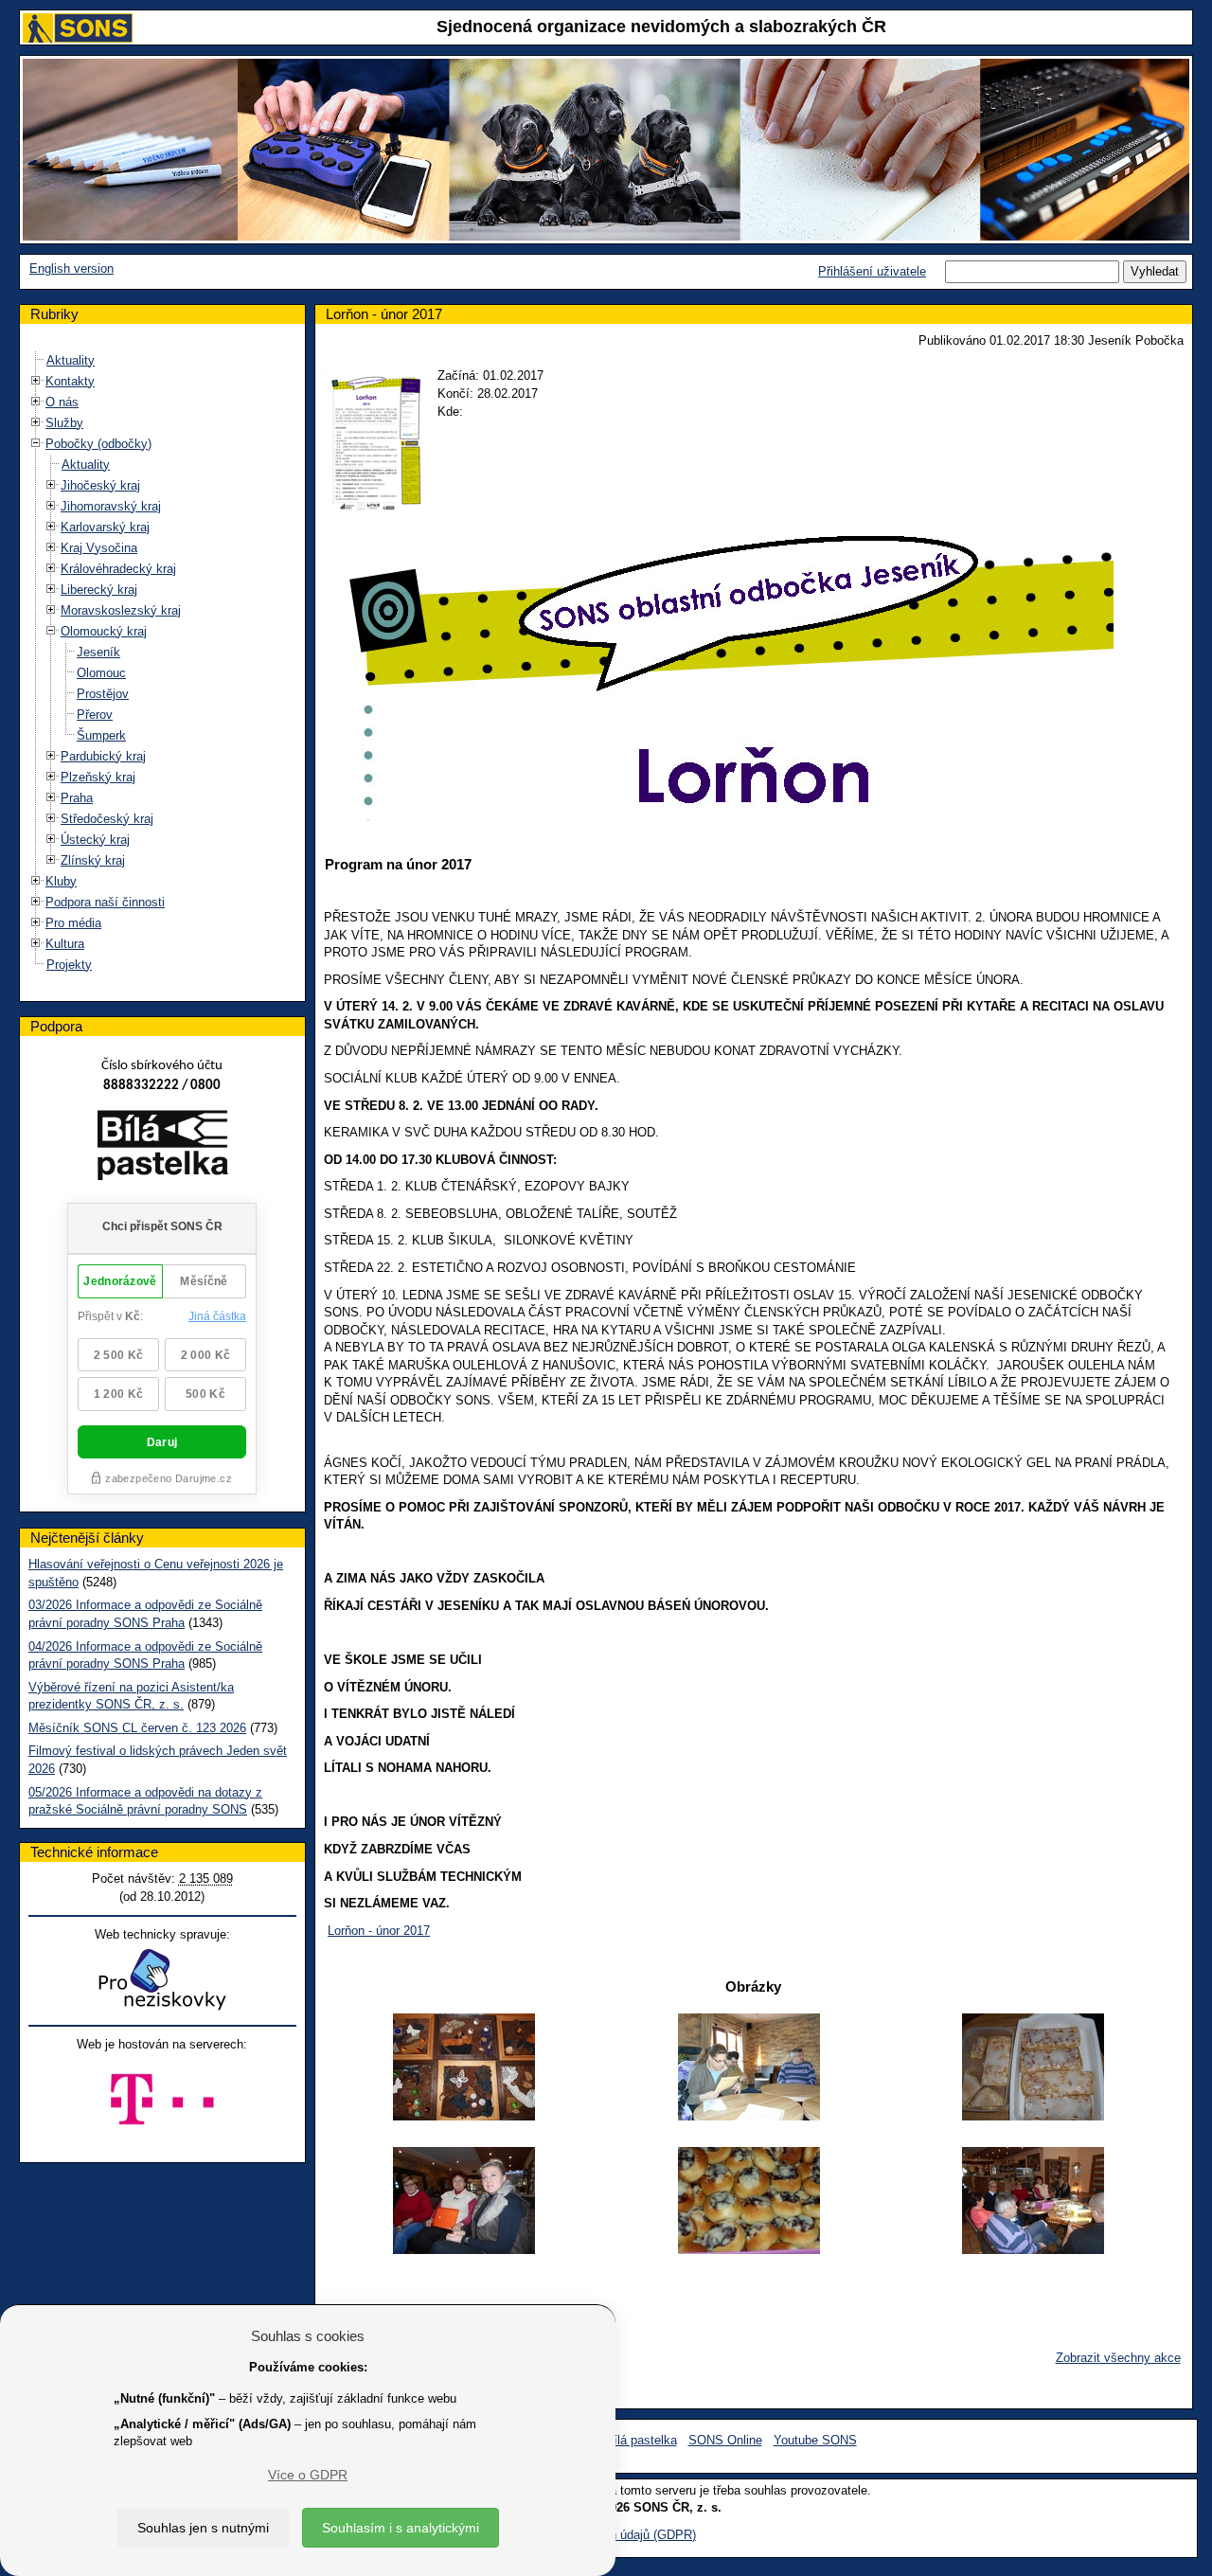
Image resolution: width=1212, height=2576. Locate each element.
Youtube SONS (815, 2440)
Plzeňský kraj (98, 777)
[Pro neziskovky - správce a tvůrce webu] (162, 1979)
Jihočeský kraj (100, 485)
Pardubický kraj (103, 756)
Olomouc (101, 673)
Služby (64, 423)
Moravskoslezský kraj (121, 610)
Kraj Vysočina (99, 548)
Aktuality (71, 360)
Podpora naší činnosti (105, 902)
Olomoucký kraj (104, 631)
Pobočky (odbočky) (98, 444)
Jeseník (98, 652)
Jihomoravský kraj (111, 506)
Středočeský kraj (107, 819)
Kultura (65, 944)
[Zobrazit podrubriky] (36, 380)
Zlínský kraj (93, 860)
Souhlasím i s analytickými (401, 2528)
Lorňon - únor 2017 (379, 1931)
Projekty (69, 965)
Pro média (73, 923)
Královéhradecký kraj (118, 569)
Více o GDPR (308, 2475)
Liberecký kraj (99, 590)
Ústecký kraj (95, 840)
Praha (77, 798)
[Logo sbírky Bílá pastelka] (162, 1148)
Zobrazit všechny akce (1118, 2358)
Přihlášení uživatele (872, 271)
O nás (62, 402)
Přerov (95, 715)
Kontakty (70, 381)
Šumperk (101, 735)
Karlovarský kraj (105, 527)
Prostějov (103, 694)
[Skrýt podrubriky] (36, 443)
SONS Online (725, 2440)
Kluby (61, 881)
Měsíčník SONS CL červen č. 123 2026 (137, 1728)
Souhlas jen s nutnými (203, 2528)
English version (71, 268)
